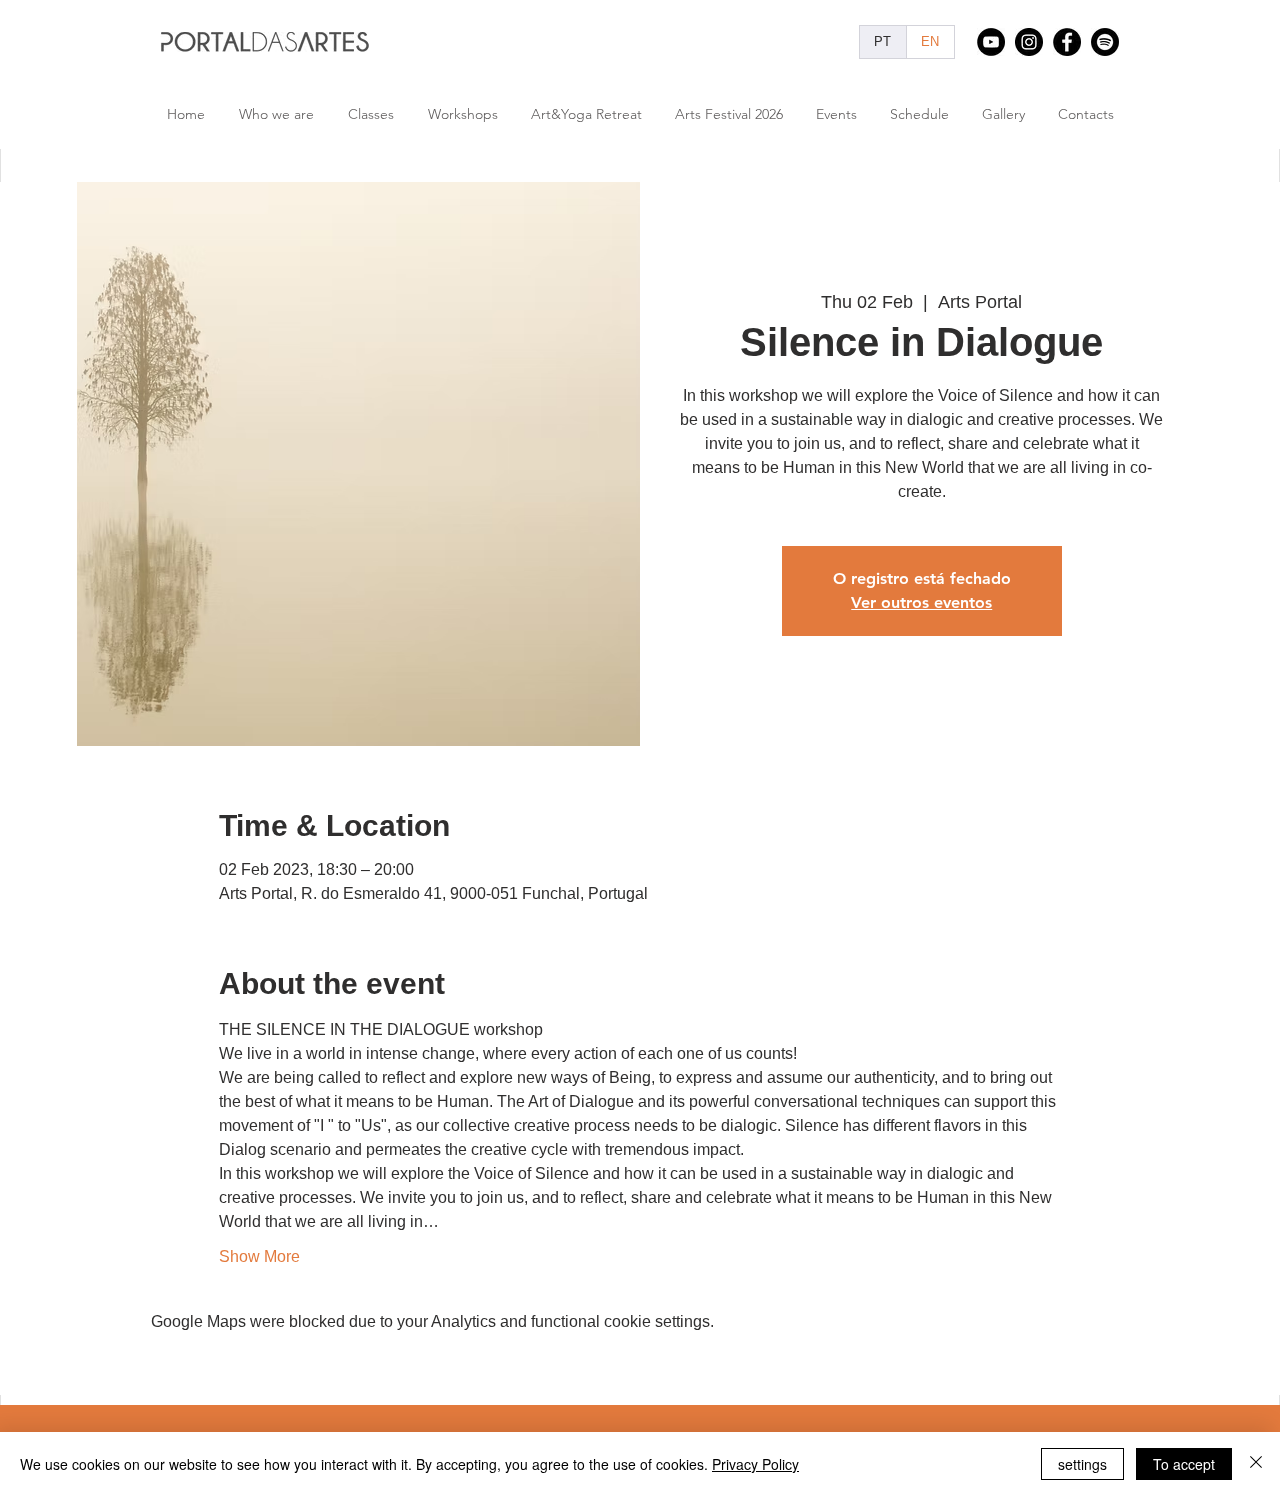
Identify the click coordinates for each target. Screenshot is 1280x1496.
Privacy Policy (755, 1464)
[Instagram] (1029, 42)
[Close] (1256, 1464)
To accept (1184, 1464)
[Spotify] (1105, 42)
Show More (259, 1256)
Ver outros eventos (921, 602)
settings (1082, 1464)
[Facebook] (1067, 42)
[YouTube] (991, 42)
